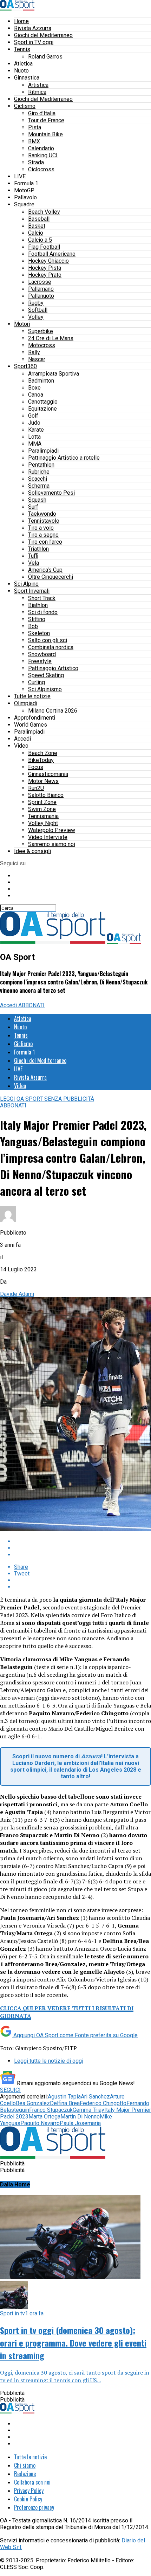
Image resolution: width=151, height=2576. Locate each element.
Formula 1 (26, 183)
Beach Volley (44, 212)
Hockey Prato (45, 275)
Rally (34, 352)
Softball (38, 310)
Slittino (37, 619)
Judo (34, 423)
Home (21, 21)
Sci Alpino (26, 584)
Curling (37, 682)
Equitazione (42, 409)
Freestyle (40, 661)
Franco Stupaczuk (51, 2110)
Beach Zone (43, 753)
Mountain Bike (45, 134)
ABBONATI (31, 1005)
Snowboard (42, 654)
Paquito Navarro (40, 2123)
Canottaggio (43, 402)
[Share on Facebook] (83, 1541)
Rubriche (39, 472)
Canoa (36, 395)
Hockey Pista (45, 268)
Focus (36, 767)
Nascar (37, 359)
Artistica (38, 85)
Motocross (42, 345)
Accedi (22, 739)
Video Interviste (48, 837)
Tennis (22, 49)
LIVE (20, 176)
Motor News (43, 781)
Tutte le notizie (32, 696)
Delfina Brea (65, 2103)
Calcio (36, 233)
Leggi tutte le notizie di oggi (49, 2061)
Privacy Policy (29, 2491)
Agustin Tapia (64, 2097)
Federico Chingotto (103, 2103)
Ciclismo (25, 106)
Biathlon (38, 605)
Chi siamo (25, 2465)
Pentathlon (41, 465)
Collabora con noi (32, 2482)
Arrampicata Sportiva (54, 374)
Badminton (41, 381)
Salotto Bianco (46, 795)
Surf (33, 507)
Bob (33, 626)
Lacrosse (40, 282)
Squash (37, 500)
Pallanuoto (41, 296)
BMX (34, 141)
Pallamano (41, 289)
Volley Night (43, 823)
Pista (35, 127)
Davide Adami (17, 1294)
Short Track (42, 598)
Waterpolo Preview (52, 830)
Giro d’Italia (42, 113)
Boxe (34, 388)
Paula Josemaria (80, 2123)
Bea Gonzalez (33, 2103)
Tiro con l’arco (45, 542)
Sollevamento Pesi (51, 493)
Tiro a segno (43, 535)
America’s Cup (45, 570)
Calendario (41, 148)
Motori (22, 324)
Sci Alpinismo (45, 689)
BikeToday (41, 760)
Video (21, 746)
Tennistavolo (44, 521)
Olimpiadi (26, 703)
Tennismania (43, 816)
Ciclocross (41, 169)
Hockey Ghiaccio (48, 261)
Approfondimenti (35, 718)
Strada (36, 162)
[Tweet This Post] (83, 1548)
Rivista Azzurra (33, 28)
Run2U (36, 788)
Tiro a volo (41, 528)
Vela (34, 563)
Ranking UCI (43, 155)
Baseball (39, 219)
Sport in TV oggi (34, 42)
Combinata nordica (51, 647)
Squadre (24, 204)
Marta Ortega (44, 2117)
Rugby (36, 303)
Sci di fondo (43, 612)
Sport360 (25, 366)
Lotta (34, 437)
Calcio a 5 (40, 240)
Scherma (39, 486)
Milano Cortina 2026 (53, 711)
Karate (36, 430)
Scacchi (38, 479)
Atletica (23, 64)
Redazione (25, 2474)
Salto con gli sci (48, 640)
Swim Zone (42, 809)
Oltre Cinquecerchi (51, 577)
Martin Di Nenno (80, 2117)
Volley (36, 317)
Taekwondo (42, 514)
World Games (31, 725)
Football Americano (52, 254)
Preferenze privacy (34, 2507)
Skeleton (39, 633)
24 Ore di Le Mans (51, 338)
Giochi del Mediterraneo (43, 35)
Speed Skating (46, 675)
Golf (33, 416)
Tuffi (33, 556)
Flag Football (44, 247)
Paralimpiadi (43, 451)
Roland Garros (45, 57)
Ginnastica (27, 78)
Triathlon (38, 549)
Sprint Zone (42, 802)
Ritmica (37, 92)
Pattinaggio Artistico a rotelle (64, 458)
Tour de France (46, 120)
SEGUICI (10, 2090)
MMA (35, 444)
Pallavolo (25, 197)
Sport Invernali (32, 591)
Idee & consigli (32, 851)
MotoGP (24, 190)
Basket (37, 226)
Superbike (41, 331)
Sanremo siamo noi (52, 844)
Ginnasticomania (48, 774)
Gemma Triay (88, 2110)
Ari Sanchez (95, 2097)
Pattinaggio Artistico (53, 668)
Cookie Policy (28, 2499)
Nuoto (21, 71)
